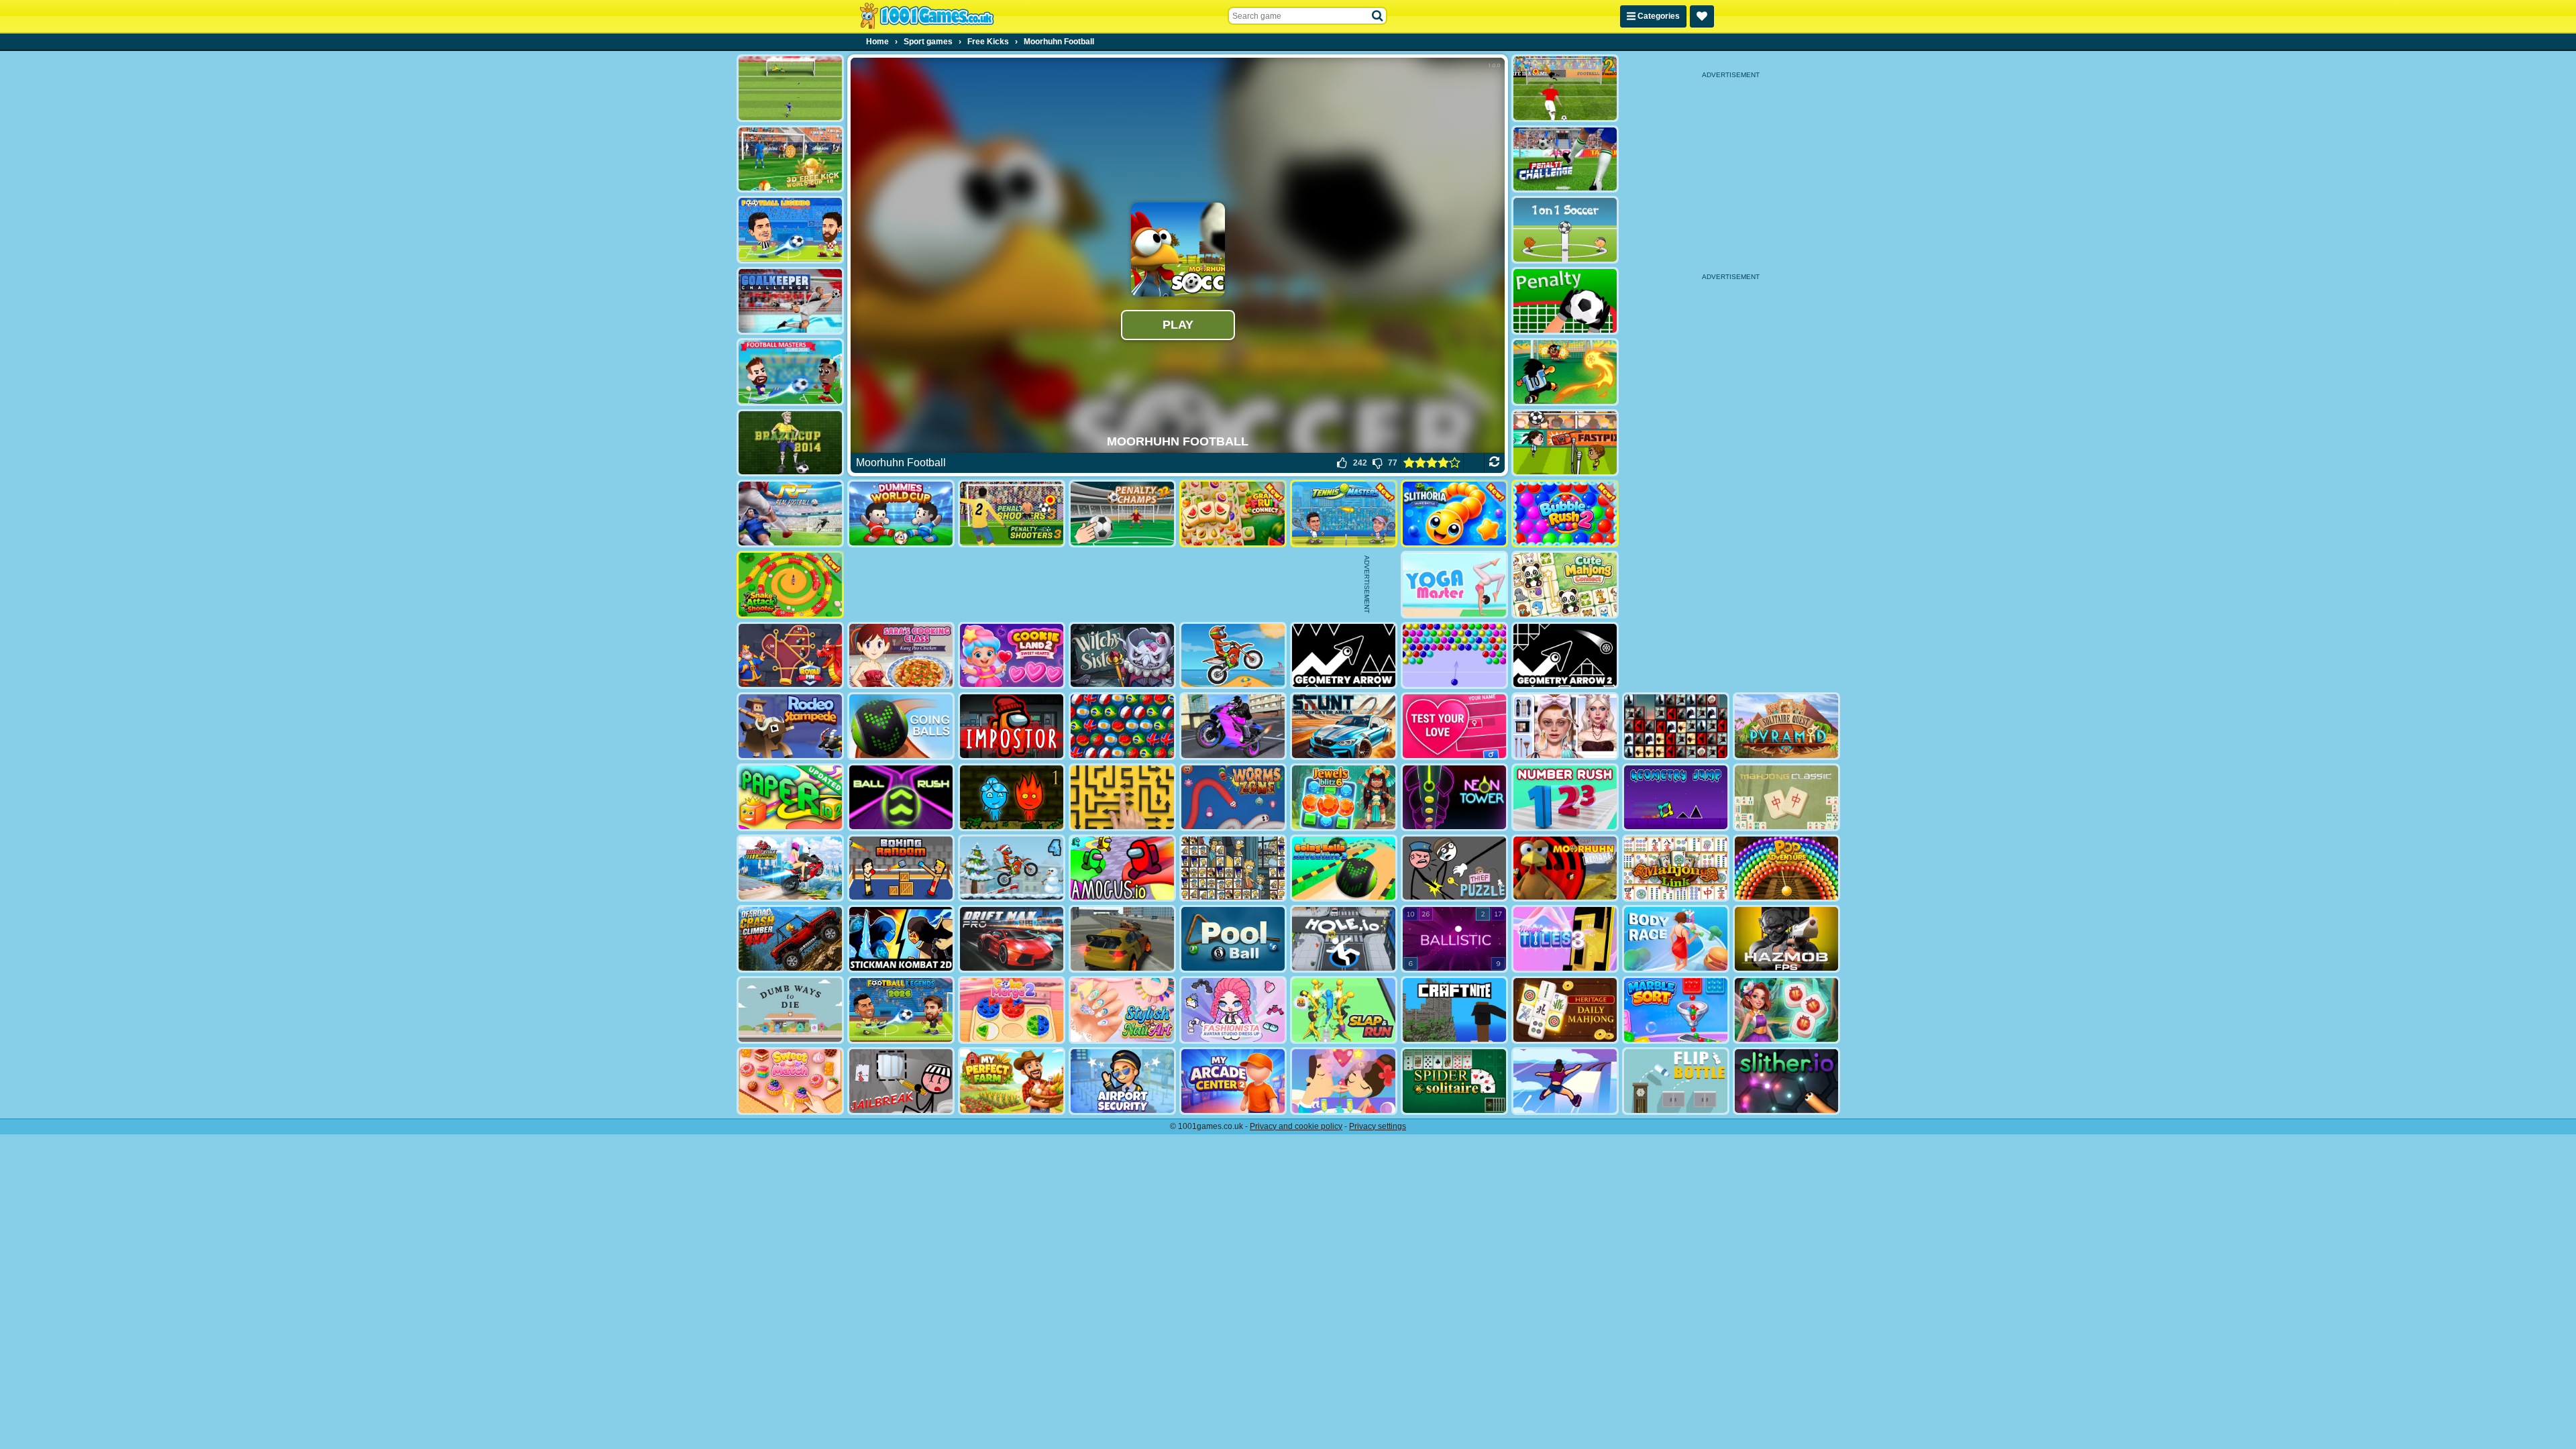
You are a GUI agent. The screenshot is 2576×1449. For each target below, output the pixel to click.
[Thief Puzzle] (1454, 868)
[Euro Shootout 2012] (790, 88)
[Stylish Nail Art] (1122, 1010)
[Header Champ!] (1565, 443)
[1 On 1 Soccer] (1565, 230)
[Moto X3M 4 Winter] (1012, 868)
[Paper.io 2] (790, 797)
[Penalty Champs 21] (1565, 301)
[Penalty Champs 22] (1122, 514)
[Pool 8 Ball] (1233, 939)
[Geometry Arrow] (1344, 656)
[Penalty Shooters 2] (1565, 88)
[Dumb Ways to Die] (790, 1010)
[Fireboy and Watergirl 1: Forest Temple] (1012, 797)
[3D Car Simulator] (1122, 939)
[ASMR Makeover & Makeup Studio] (1565, 726)
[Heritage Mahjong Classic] (1565, 1010)
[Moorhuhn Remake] (1565, 868)
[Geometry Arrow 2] (1565, 656)
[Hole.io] (1344, 939)
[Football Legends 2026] (901, 1010)
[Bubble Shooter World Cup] (1122, 726)
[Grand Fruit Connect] (1233, 514)
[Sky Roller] (1565, 1081)
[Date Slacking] (1344, 1081)
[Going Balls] (901, 726)
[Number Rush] (1565, 797)
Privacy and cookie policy (1296, 1126)
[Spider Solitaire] (1454, 1081)
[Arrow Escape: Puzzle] (1122, 797)
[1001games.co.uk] (927, 16)
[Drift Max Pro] (1012, 939)
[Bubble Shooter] (1454, 656)
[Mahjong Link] (1676, 868)
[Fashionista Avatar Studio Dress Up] (1233, 1010)
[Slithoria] (1454, 514)
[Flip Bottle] (1676, 1081)
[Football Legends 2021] (790, 230)
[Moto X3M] (1233, 656)
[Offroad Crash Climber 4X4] (790, 939)
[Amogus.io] (1122, 868)
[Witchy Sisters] (1122, 656)
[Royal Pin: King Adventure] (790, 656)
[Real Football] (790, 514)
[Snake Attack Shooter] (790, 585)
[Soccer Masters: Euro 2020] (790, 372)
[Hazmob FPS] (1786, 939)
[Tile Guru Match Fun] (1786, 1010)
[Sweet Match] (790, 1081)
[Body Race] (1676, 939)
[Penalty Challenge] (1565, 159)
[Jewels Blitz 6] (1344, 797)
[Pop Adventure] (1786, 868)
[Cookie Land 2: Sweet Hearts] (1012, 656)
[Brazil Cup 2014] (790, 443)
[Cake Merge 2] (1012, 1010)
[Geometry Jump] (1676, 797)
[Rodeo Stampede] (790, 726)
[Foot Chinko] (1565, 372)
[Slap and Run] (1344, 1010)
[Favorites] (1702, 16)
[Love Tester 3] (1454, 726)
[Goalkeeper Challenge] (790, 301)
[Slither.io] (1786, 1081)
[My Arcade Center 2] (1233, 1081)
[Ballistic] (1454, 939)
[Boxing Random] (901, 868)
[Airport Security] (1122, 1081)
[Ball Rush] (901, 797)
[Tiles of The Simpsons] (1233, 868)
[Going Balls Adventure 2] (1344, 868)
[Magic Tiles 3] (1565, 939)
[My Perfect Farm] (1012, 1081)
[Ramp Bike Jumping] (790, 868)
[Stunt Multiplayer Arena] (1344, 726)
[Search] (1378, 16)
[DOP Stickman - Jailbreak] (901, 1081)
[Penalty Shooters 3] (1012, 514)
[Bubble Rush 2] (1565, 514)
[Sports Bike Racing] (1233, 726)
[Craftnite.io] (1454, 1010)
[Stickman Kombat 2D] (901, 939)
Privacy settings (1378, 1126)
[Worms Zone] (1233, 797)
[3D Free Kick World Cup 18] (790, 159)
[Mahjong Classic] (1786, 797)
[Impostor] (1012, 726)
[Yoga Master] (1454, 585)
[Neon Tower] (1454, 797)
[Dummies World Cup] (901, 514)
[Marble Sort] (1676, 1010)
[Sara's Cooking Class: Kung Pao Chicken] (901, 656)
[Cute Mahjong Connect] (1565, 585)
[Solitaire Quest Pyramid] (1786, 726)
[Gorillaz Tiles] (1676, 726)
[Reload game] (1494, 463)
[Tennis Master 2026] (1344, 514)
